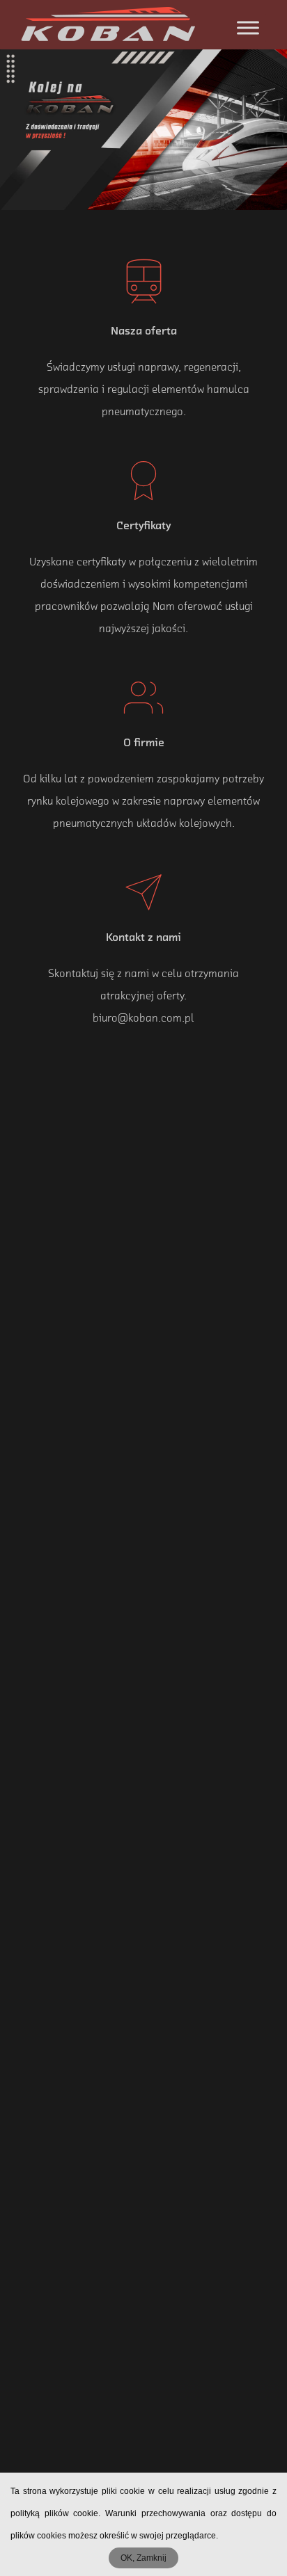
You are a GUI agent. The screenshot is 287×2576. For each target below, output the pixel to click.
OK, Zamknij (143, 2558)
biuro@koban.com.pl (143, 1019)
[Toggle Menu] (248, 27)
